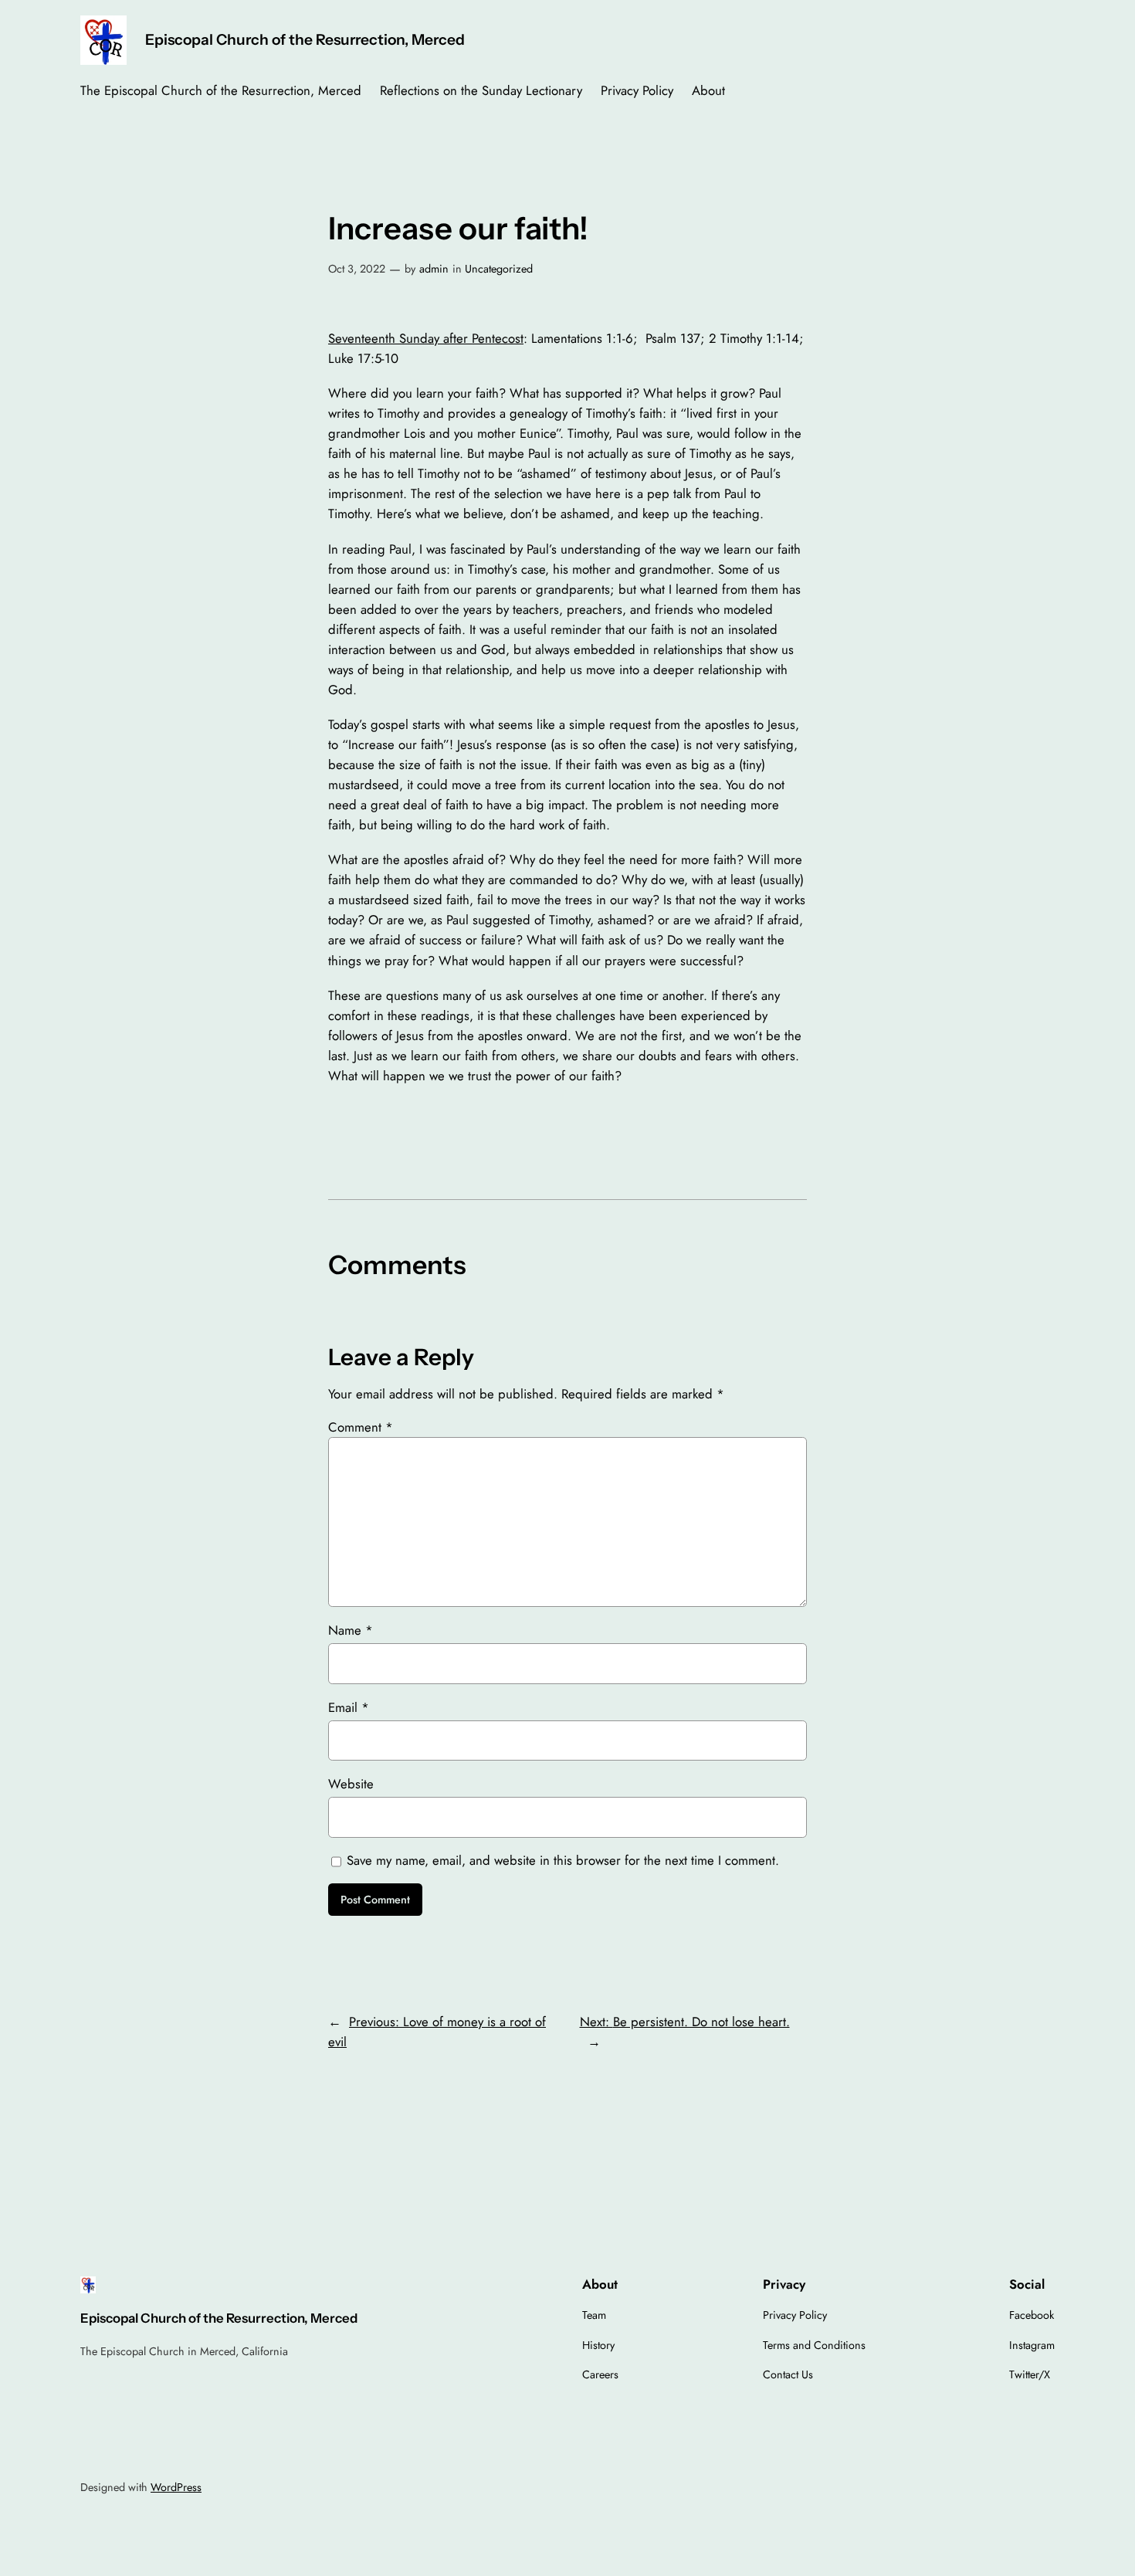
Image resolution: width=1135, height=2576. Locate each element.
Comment (361, 1427)
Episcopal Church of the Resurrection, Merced (305, 39)
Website (351, 1784)
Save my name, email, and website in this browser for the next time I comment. (563, 1860)
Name (351, 1630)
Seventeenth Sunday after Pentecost (426, 338)
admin (434, 269)
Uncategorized (499, 269)
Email (349, 1707)
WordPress (176, 2487)
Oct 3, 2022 (357, 269)
